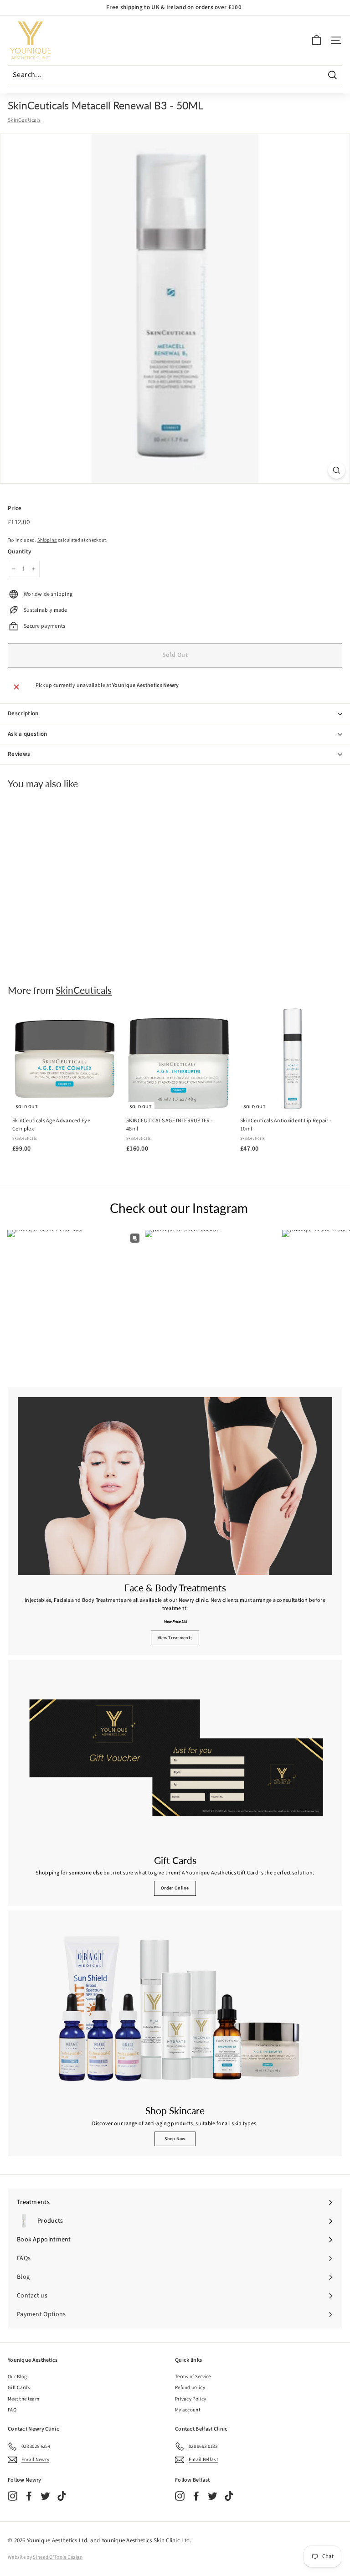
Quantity (19, 552)
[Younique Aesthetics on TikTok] (62, 2496)
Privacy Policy (190, 2399)
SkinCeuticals (24, 120)
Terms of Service (193, 2377)
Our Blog (17, 2377)
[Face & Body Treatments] (175, 1486)
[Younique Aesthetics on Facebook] (29, 2496)
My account (188, 2410)
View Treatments (175, 1638)
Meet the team (23, 2399)
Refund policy (190, 2388)
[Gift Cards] (175, 1759)
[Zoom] (337, 470)
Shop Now (175, 2139)
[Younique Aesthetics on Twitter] (45, 2496)
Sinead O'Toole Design (58, 2557)
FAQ (12, 2410)
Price (15, 508)
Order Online (175, 1888)
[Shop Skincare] (175, 2009)
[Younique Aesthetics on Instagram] (13, 2496)
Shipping (47, 540)
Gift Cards (19, 2388)
